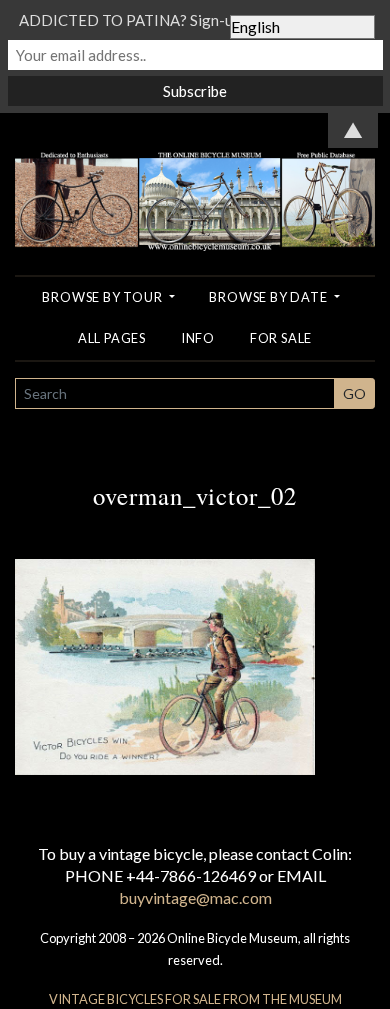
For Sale (281, 338)
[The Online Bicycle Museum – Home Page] (195, 179)
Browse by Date (269, 297)
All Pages (112, 338)
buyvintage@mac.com (195, 897)
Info (198, 338)
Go (354, 393)
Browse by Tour (103, 297)
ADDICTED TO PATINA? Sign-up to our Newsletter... (195, 20)
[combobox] (175, 393)
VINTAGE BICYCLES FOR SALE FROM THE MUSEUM (195, 999)
